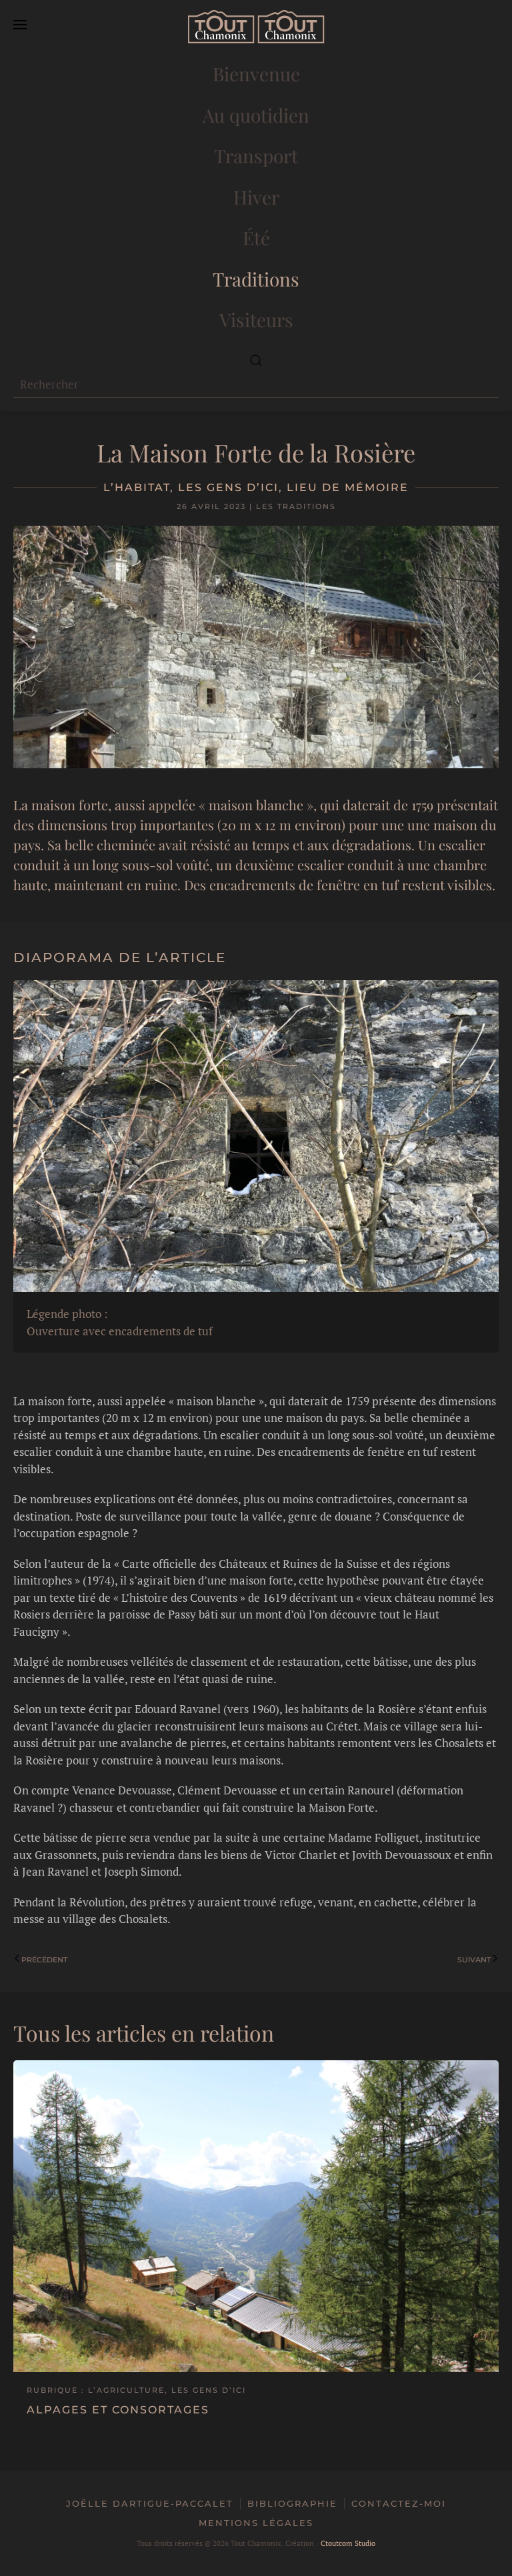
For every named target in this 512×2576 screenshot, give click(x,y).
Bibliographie (292, 2503)
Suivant (474, 1960)
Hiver (256, 197)
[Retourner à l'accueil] (256, 27)
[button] (20, 27)
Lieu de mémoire (348, 487)
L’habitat (137, 487)
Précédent (44, 1960)
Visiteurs (256, 320)
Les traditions (296, 506)
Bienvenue (256, 74)
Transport (256, 156)
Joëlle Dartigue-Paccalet (150, 2503)
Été (256, 238)
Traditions (256, 279)
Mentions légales (256, 2523)
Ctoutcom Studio (348, 2543)
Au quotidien (256, 115)
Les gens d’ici (228, 487)
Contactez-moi (399, 2503)
